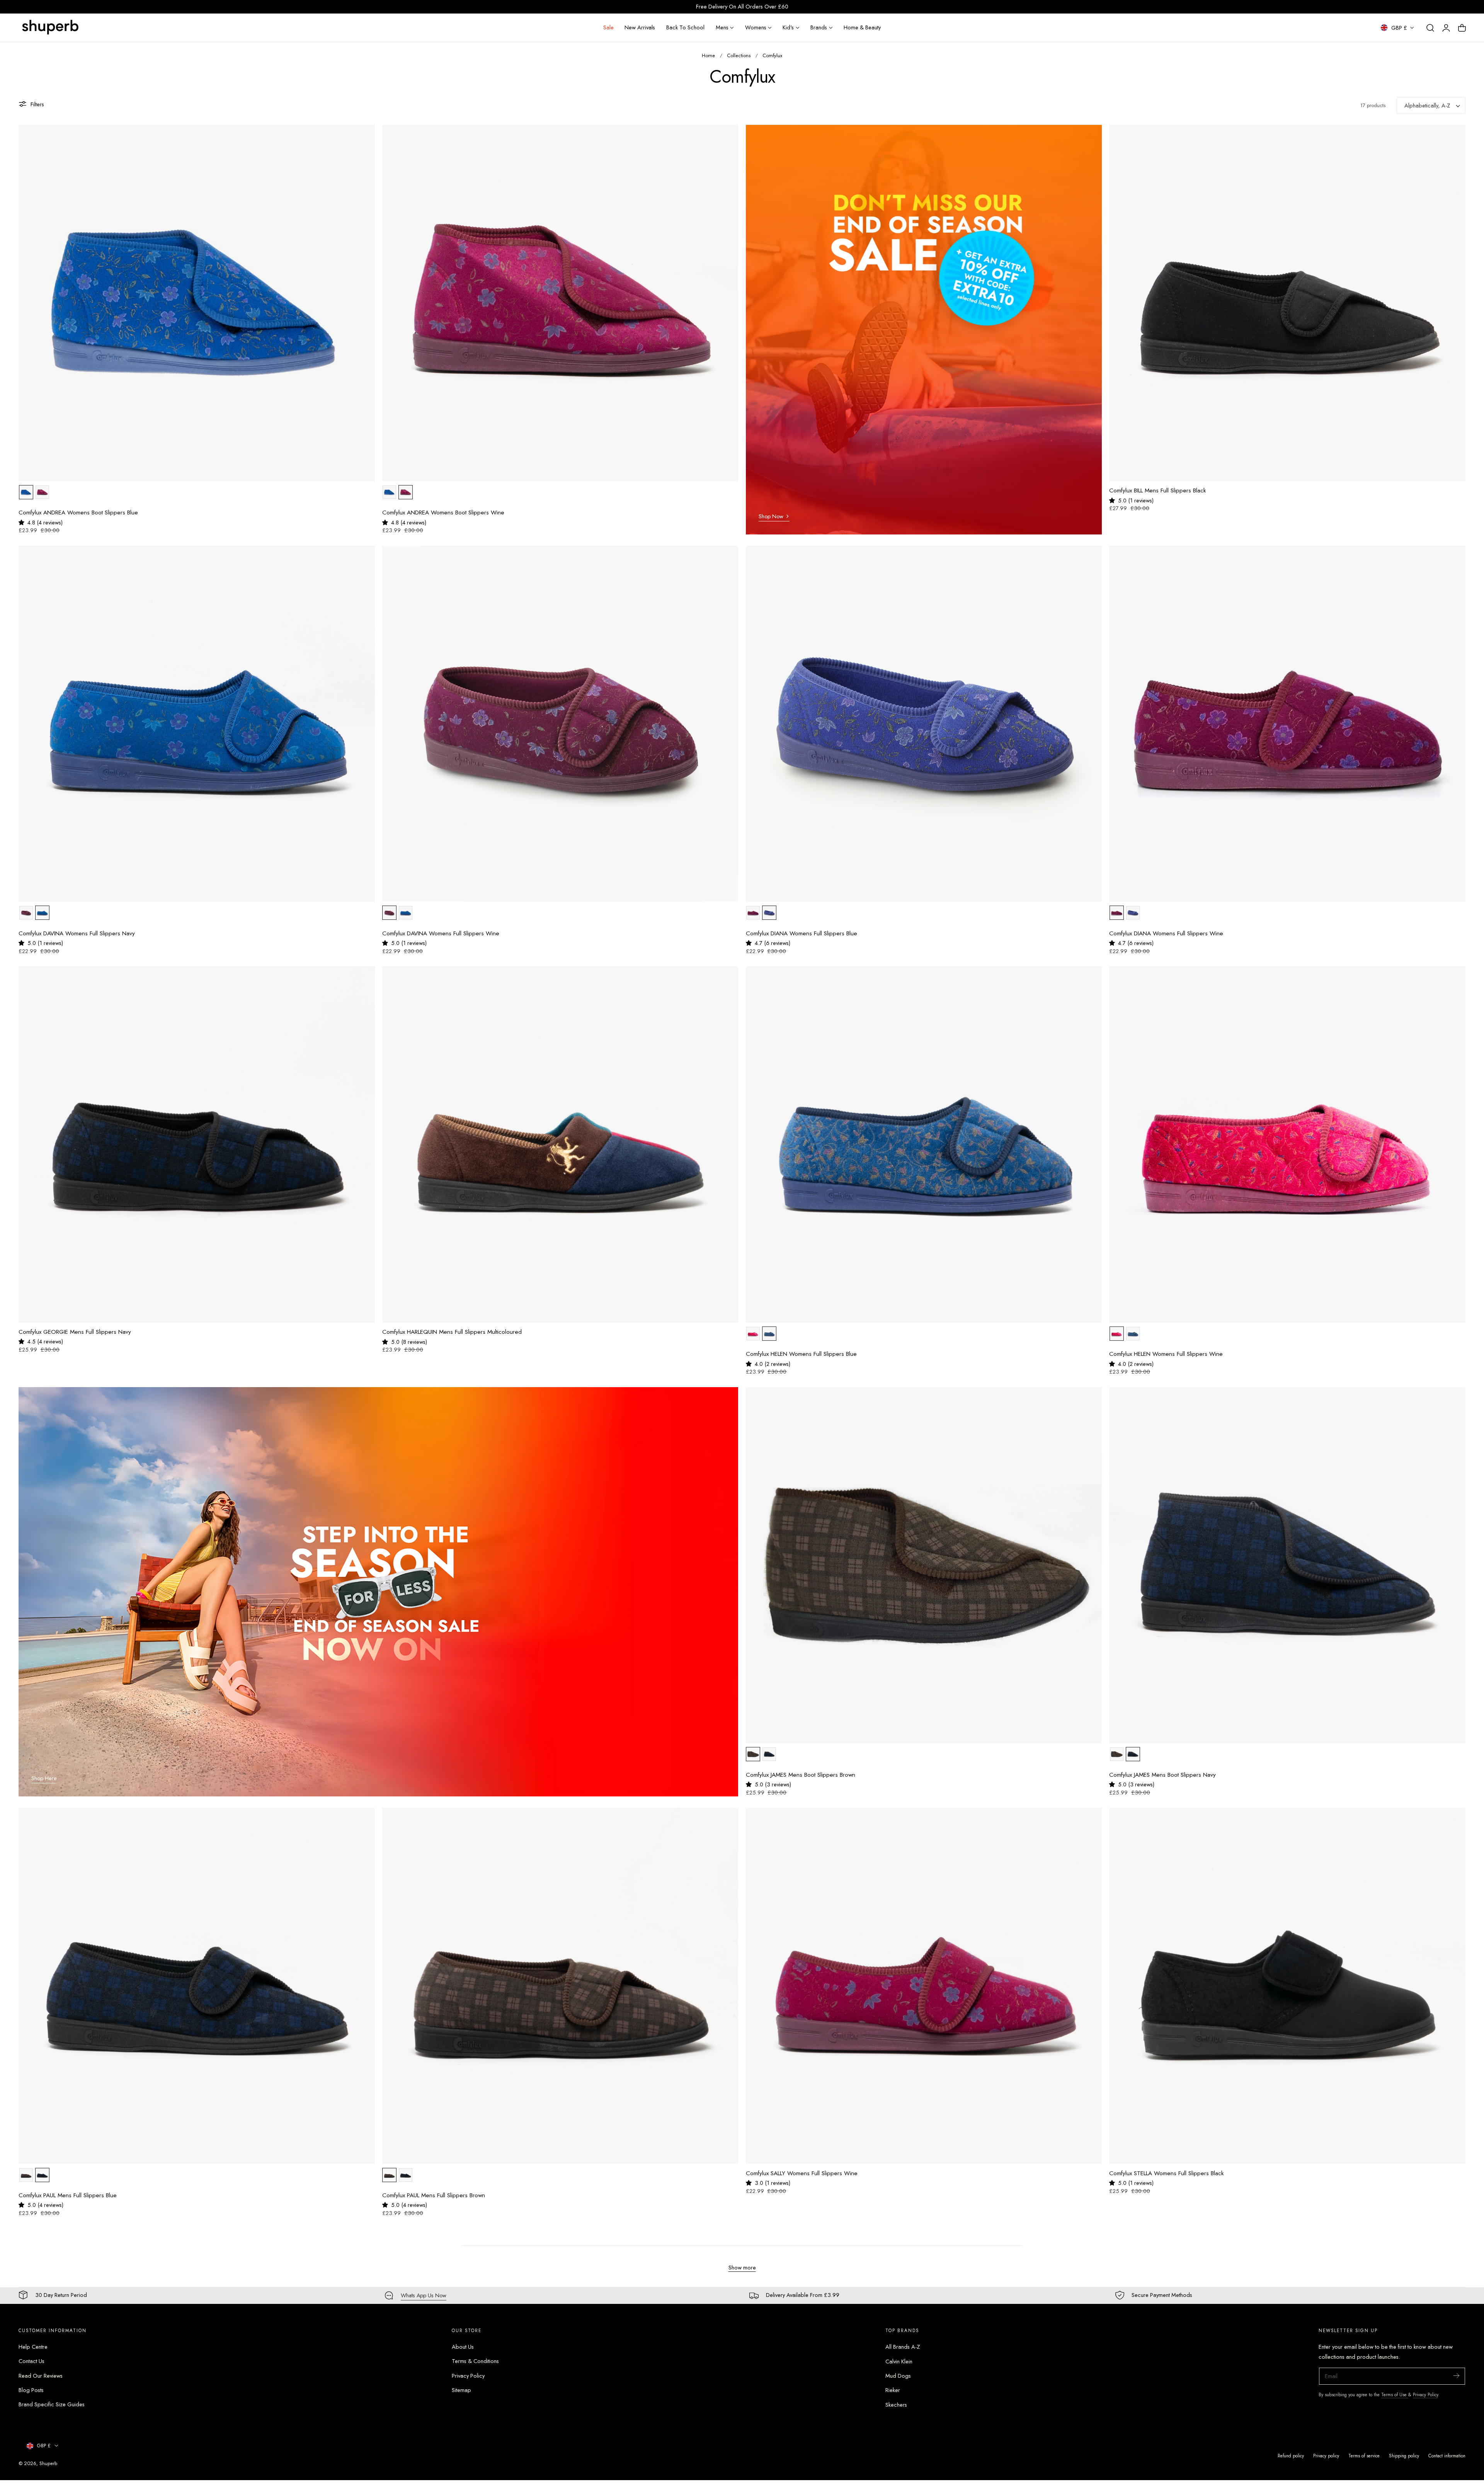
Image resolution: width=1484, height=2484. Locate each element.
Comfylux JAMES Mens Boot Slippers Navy (1162, 1775)
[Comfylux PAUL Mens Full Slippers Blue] (197, 1986)
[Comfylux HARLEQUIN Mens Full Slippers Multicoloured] (560, 1144)
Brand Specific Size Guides (52, 2405)
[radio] (26, 492)
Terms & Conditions (475, 2361)
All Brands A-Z (903, 2347)
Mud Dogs (898, 2376)
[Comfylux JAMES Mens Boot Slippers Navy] (1287, 1565)
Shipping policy (1404, 2456)
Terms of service (1364, 2456)
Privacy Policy (468, 2376)
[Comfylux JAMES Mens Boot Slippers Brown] (924, 1565)
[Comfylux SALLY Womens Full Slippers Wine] (924, 1986)
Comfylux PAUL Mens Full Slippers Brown (434, 2195)
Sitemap (461, 2390)
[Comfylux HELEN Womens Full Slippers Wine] (1287, 1144)
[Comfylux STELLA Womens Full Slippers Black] (1287, 1986)
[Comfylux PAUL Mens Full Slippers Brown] (560, 1986)
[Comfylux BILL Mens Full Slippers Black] (1287, 303)
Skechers (896, 2405)
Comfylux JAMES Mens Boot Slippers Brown (801, 1775)
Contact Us (31, 2361)
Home (708, 55)
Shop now (771, 516)
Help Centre (33, 2347)
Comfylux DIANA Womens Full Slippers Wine (1166, 934)
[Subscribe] (1456, 2376)
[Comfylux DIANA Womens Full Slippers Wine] (1287, 724)
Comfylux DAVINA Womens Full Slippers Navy (77, 934)
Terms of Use (1395, 2395)
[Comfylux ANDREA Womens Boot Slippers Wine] (560, 303)
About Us (463, 2347)
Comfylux (772, 55)
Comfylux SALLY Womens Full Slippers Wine (802, 2173)
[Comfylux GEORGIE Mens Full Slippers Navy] (197, 1144)
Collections (739, 55)
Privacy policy (1326, 2456)
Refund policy (1291, 2456)
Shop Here (44, 1778)
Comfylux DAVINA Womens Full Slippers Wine (441, 934)
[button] (1430, 28)
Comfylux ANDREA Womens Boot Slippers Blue (78, 513)
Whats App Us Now (424, 2295)
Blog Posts (31, 2390)
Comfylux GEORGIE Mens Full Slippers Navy (75, 1332)
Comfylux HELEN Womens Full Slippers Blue (801, 1354)
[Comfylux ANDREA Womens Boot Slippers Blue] (197, 303)
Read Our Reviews (41, 2376)
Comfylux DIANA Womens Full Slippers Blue (802, 934)
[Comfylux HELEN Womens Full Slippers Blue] (924, 1144)
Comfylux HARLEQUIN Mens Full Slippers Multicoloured (452, 1332)
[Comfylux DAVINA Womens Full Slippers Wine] (560, 724)
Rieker (893, 2390)
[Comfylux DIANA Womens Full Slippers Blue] (924, 724)
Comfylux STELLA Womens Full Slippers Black (1166, 2173)
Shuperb (48, 2463)
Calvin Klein (899, 2361)
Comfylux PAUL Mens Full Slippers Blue (68, 2195)
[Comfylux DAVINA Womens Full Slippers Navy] (197, 724)
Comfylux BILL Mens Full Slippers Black (1157, 491)
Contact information (1447, 2456)
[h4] (924, 330)
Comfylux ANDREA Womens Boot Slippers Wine (443, 513)
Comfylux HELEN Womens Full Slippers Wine (1166, 1354)
